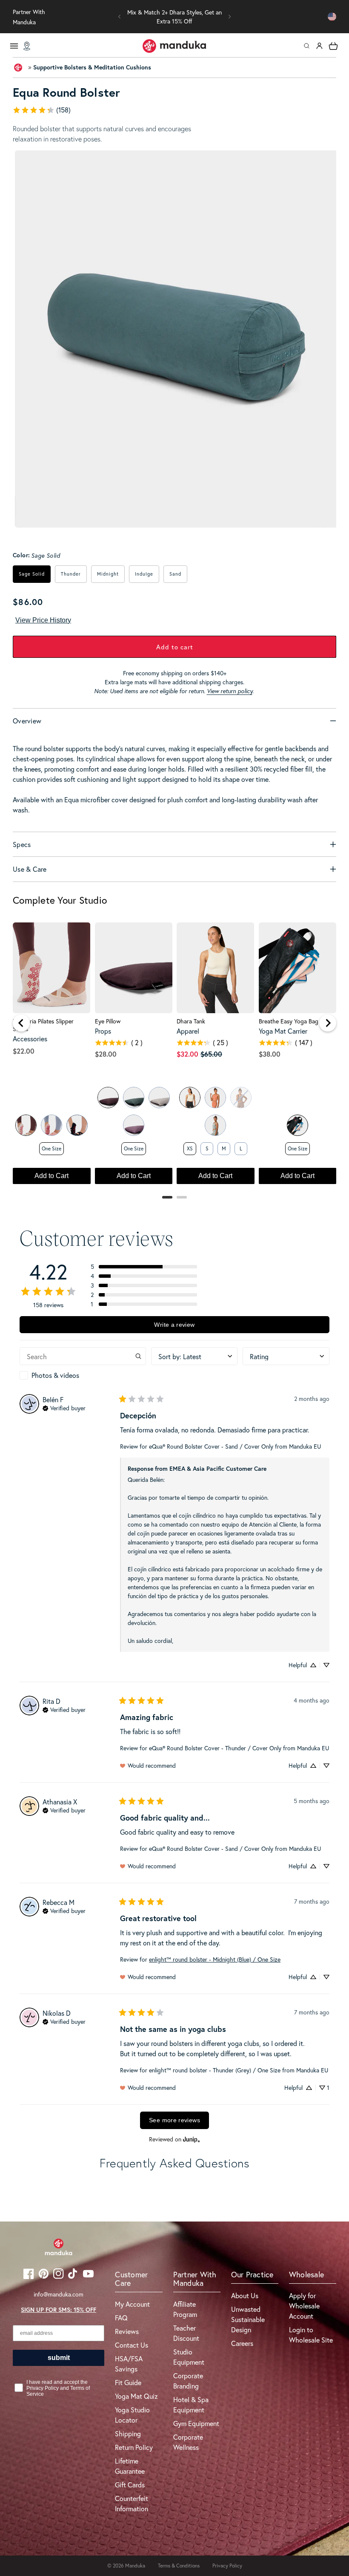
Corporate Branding (188, 2381)
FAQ (121, 2318)
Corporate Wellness (188, 2442)
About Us (245, 2295)
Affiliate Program (185, 2309)
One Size (51, 1148)
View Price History (43, 620)
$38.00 (270, 1054)
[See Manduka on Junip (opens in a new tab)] (192, 2139)
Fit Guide (128, 2382)
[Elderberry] (134, 1125)
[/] (174, 46)
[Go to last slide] (21, 1023)
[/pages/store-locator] (27, 46)
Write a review (174, 1325)
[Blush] (51, 1125)
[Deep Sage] (134, 1098)
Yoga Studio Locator (132, 2415)
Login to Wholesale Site (311, 2335)
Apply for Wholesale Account (304, 2306)
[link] (174, 110)
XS (190, 1148)
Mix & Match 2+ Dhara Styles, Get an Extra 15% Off (174, 17)
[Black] (77, 1125)
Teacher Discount (186, 2333)
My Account (132, 2304)
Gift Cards (130, 2485)
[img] (64, 1407)
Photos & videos (55, 1375)
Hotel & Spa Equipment (191, 2405)
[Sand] (159, 1098)
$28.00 (106, 1054)
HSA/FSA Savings (129, 2364)
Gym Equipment (196, 2423)
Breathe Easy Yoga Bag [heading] (289, 1021)
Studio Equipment (189, 2357)
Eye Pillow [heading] (108, 1021)
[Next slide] (328, 1023)
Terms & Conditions (179, 2566)
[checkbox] (83, 1375)
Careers (242, 2343)
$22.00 (24, 1051)
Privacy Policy (227, 2566)
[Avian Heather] (215, 1125)
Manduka (135, 2566)
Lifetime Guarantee (130, 2466)
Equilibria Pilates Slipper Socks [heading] (43, 1025)
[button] (120, 17)
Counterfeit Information (132, 2503)
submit (59, 2358)
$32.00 (187, 1054)
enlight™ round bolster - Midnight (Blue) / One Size (215, 1959)
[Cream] (26, 1125)
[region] (174, 1057)
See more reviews (174, 2120)
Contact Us (132, 2345)
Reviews (127, 2331)
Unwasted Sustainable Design (248, 2319)
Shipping (128, 2433)
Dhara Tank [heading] (191, 1021)
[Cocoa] (108, 1098)
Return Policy (134, 2447)
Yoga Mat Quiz (136, 2396)
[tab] (167, 1197)
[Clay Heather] (215, 1098)
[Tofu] (190, 1098)
